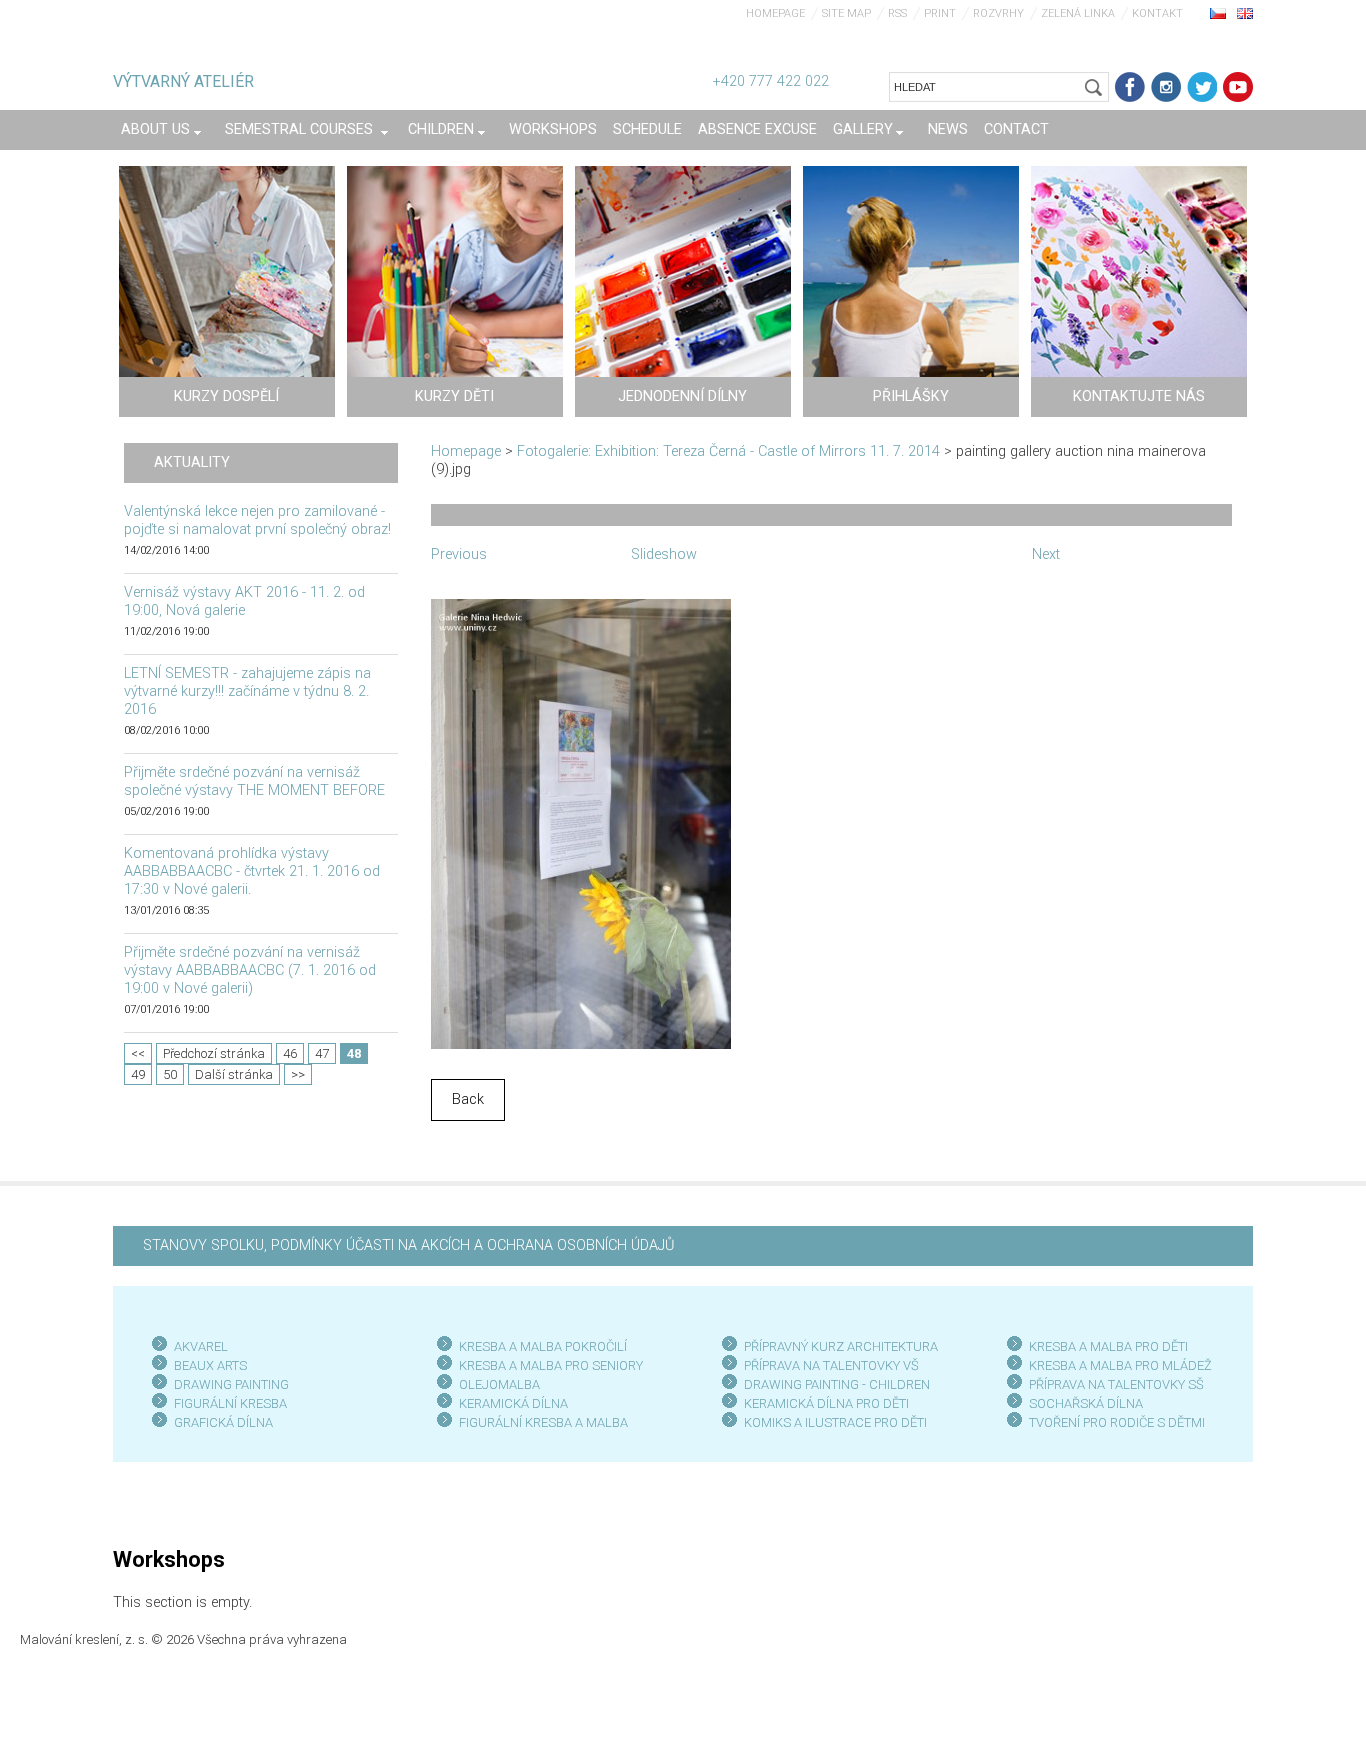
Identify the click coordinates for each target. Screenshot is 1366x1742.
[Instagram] (1166, 87)
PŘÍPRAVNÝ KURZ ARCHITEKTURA (841, 1346)
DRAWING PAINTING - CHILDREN (837, 1384)
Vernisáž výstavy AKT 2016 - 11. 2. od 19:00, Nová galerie (244, 601)
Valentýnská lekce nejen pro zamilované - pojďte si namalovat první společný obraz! (257, 520)
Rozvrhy (998, 13)
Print (940, 13)
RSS (897, 13)
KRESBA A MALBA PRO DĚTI (1108, 1346)
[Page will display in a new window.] (581, 822)
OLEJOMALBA (499, 1384)
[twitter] (1202, 87)
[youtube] (1238, 87)
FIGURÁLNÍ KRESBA (230, 1403)
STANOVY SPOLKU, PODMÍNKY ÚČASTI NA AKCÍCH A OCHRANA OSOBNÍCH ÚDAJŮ (408, 1245)
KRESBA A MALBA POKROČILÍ (543, 1346)
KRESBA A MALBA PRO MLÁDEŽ (1120, 1365)
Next (1046, 554)
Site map (846, 13)
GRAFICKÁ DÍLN (219, 1422)
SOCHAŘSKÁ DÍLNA (1086, 1403)
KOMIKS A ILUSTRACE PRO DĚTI (835, 1422)
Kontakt (1157, 13)
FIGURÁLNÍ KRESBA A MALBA (543, 1422)
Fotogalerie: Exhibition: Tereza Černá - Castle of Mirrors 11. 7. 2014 (728, 451)
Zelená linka (1078, 13)
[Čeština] (1218, 13)
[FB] (1130, 87)
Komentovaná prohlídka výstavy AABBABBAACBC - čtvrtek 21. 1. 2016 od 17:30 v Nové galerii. (252, 871)
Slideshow (664, 554)
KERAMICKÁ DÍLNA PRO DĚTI (826, 1403)
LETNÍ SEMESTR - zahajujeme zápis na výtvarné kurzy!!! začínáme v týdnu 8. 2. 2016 (247, 691)
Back (468, 1099)
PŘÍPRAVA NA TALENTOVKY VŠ (831, 1365)
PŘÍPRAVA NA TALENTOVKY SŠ (1116, 1384)
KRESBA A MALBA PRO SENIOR (547, 1365)
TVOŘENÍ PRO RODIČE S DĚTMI (1117, 1422)
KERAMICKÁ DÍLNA (513, 1403)
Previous (459, 554)
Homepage (775, 13)
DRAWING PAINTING (231, 1384)
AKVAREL (201, 1346)
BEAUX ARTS (210, 1365)
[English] (1245, 13)
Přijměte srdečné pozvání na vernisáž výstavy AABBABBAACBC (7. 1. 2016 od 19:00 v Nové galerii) (250, 970)
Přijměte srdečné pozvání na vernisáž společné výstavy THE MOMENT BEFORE (254, 781)
